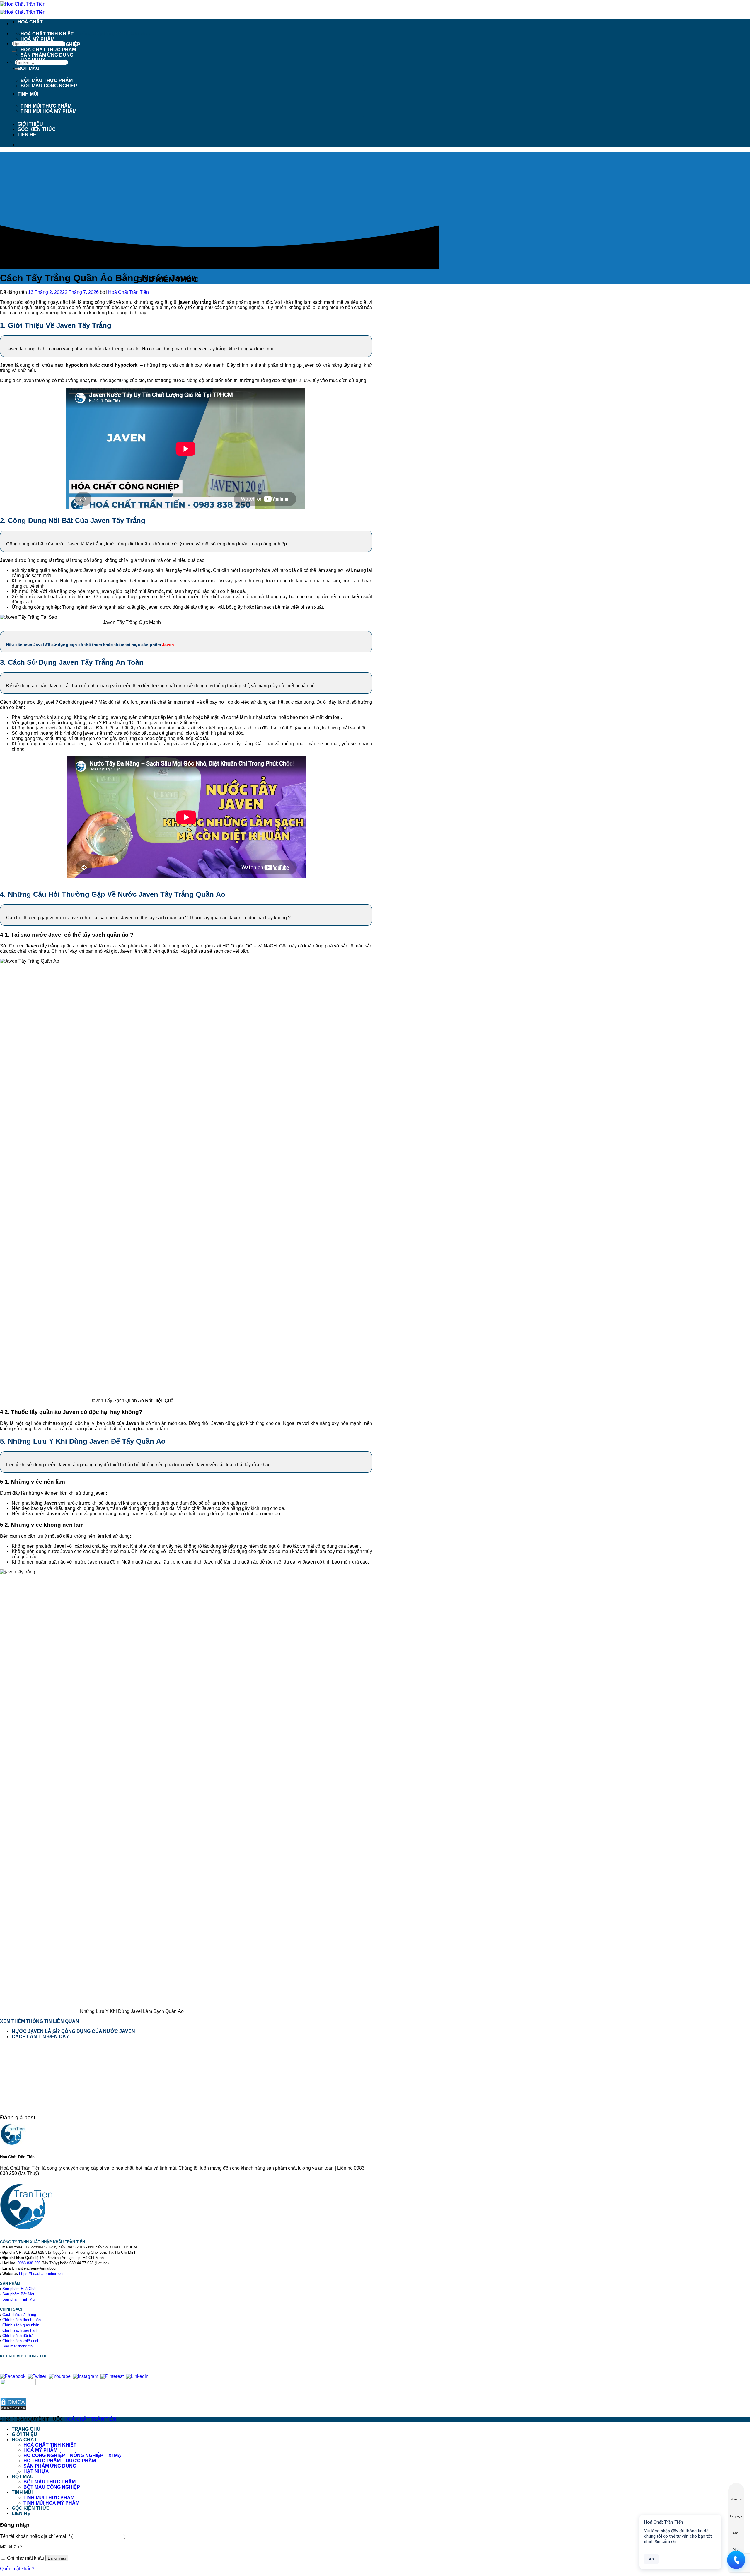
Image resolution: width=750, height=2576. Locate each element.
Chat (736, 2533)
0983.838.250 (29, 2263)
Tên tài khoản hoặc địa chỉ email (35, 2536)
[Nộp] (14, 51)
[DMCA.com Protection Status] (13, 2409)
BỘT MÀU (29, 68)
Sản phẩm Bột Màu (19, 2294)
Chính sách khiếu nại (20, 2341)
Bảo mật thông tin (17, 2346)
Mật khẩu (11, 2547)
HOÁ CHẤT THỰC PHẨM (48, 50)
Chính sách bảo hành (20, 2330)
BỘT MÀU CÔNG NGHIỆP (49, 86)
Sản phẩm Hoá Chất (19, 2289)
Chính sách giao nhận (21, 2325)
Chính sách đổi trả (18, 2336)
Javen (168, 645)
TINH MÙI (28, 94)
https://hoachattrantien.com (42, 2274)
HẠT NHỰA (33, 60)
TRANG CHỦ (26, 2429)
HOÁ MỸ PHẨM (37, 39)
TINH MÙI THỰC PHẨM (46, 106)
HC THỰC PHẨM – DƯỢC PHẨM (60, 2461)
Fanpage (736, 2516)
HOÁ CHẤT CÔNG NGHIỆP (50, 44)
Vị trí (736, 2549)
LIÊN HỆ (27, 135)
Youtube (736, 2499)
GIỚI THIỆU (30, 124)
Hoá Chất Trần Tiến (128, 292)
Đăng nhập (57, 2558)
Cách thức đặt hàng (19, 2315)
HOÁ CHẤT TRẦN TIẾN (90, 2419)
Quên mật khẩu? (17, 2569)
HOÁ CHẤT (30, 22)
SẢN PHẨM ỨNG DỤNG (47, 55)
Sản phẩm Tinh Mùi (19, 2299)
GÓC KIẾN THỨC (37, 129)
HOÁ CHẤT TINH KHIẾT (47, 34)
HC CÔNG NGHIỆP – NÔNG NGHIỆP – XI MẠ (72, 2455)
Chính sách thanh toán (22, 2320)
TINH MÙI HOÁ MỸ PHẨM (48, 111)
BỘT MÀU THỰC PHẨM (47, 80)
